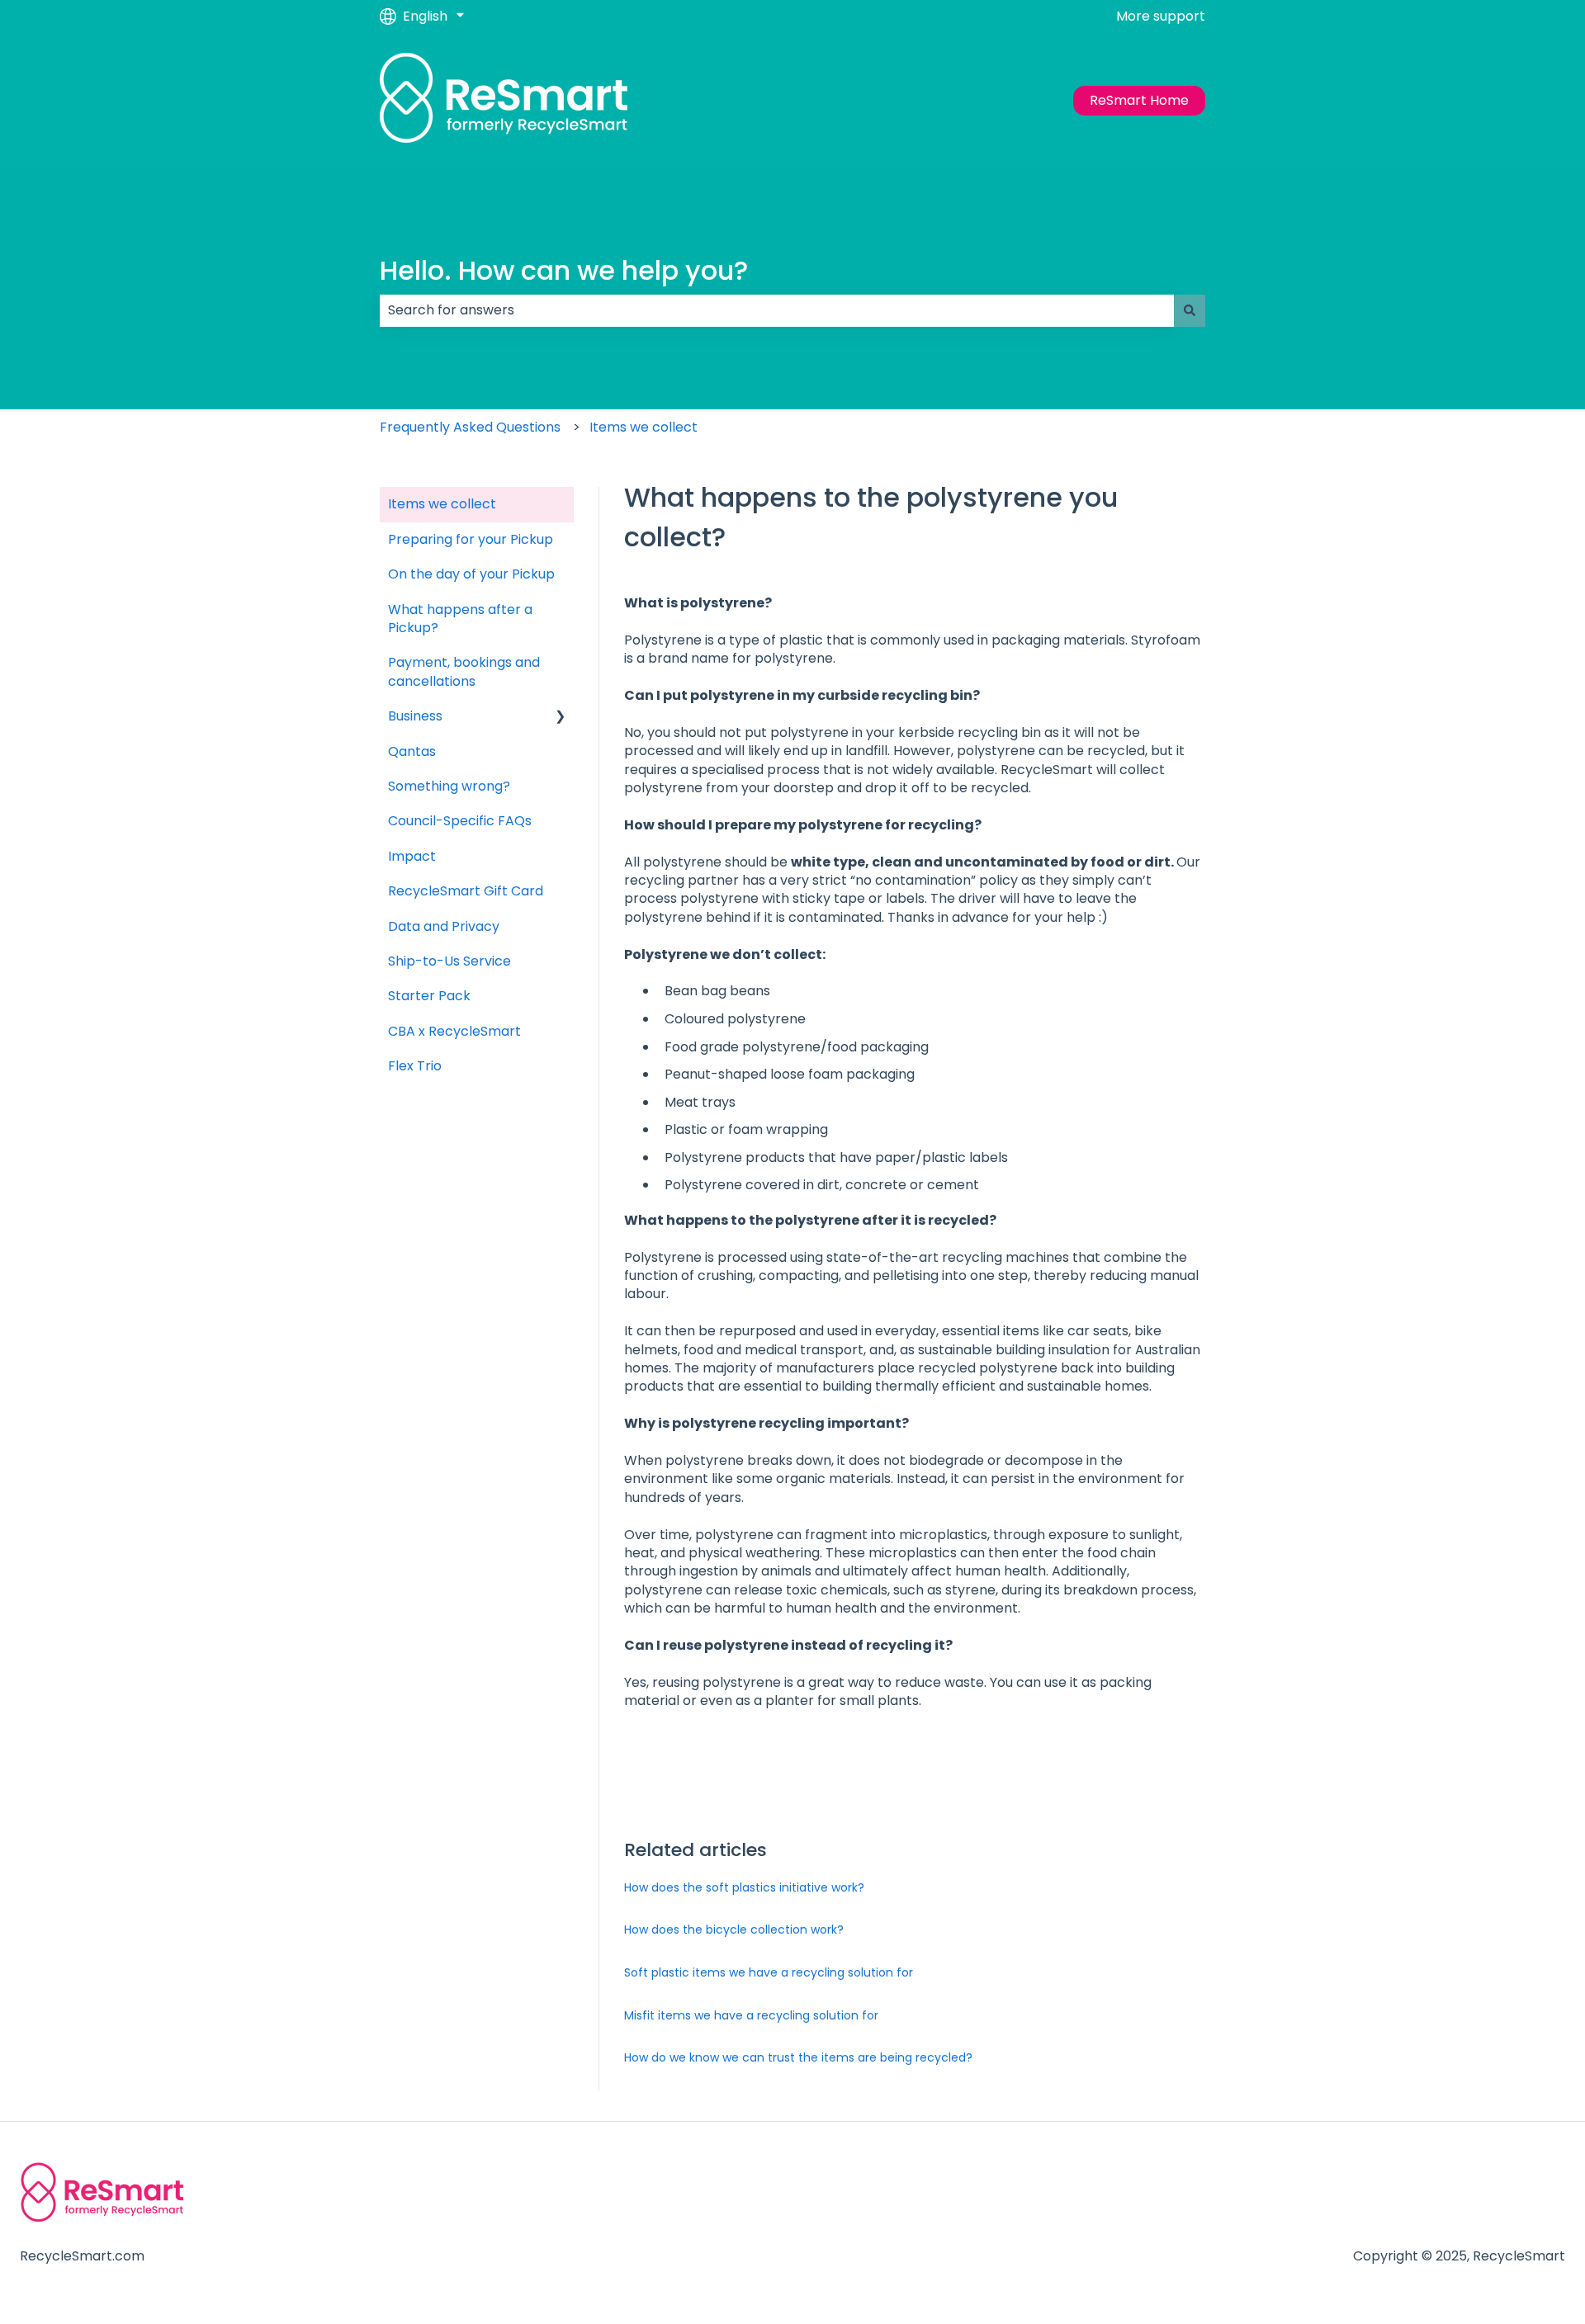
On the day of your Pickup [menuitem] (471, 574)
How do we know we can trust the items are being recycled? (798, 2057)
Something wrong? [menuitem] (449, 786)
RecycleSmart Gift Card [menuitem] (466, 891)
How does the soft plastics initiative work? (744, 1887)
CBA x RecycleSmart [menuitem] (454, 1031)
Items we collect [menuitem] (442, 504)
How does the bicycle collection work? (734, 1930)
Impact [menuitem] (412, 856)
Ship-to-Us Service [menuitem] (449, 961)
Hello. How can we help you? (564, 270)
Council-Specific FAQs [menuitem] (460, 821)
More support (1161, 17)
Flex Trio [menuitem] (415, 1066)
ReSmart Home (1139, 100)
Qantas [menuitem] (412, 751)
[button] (561, 718)
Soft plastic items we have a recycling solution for (769, 1972)
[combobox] (777, 310)
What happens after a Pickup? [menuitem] (460, 619)
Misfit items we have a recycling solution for (751, 2015)
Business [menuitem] (415, 716)
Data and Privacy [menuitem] (444, 926)
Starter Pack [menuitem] (429, 996)
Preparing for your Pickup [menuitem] (471, 539)
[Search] (1190, 310)
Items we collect (643, 427)
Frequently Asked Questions (470, 427)
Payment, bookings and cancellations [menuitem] (464, 671)
